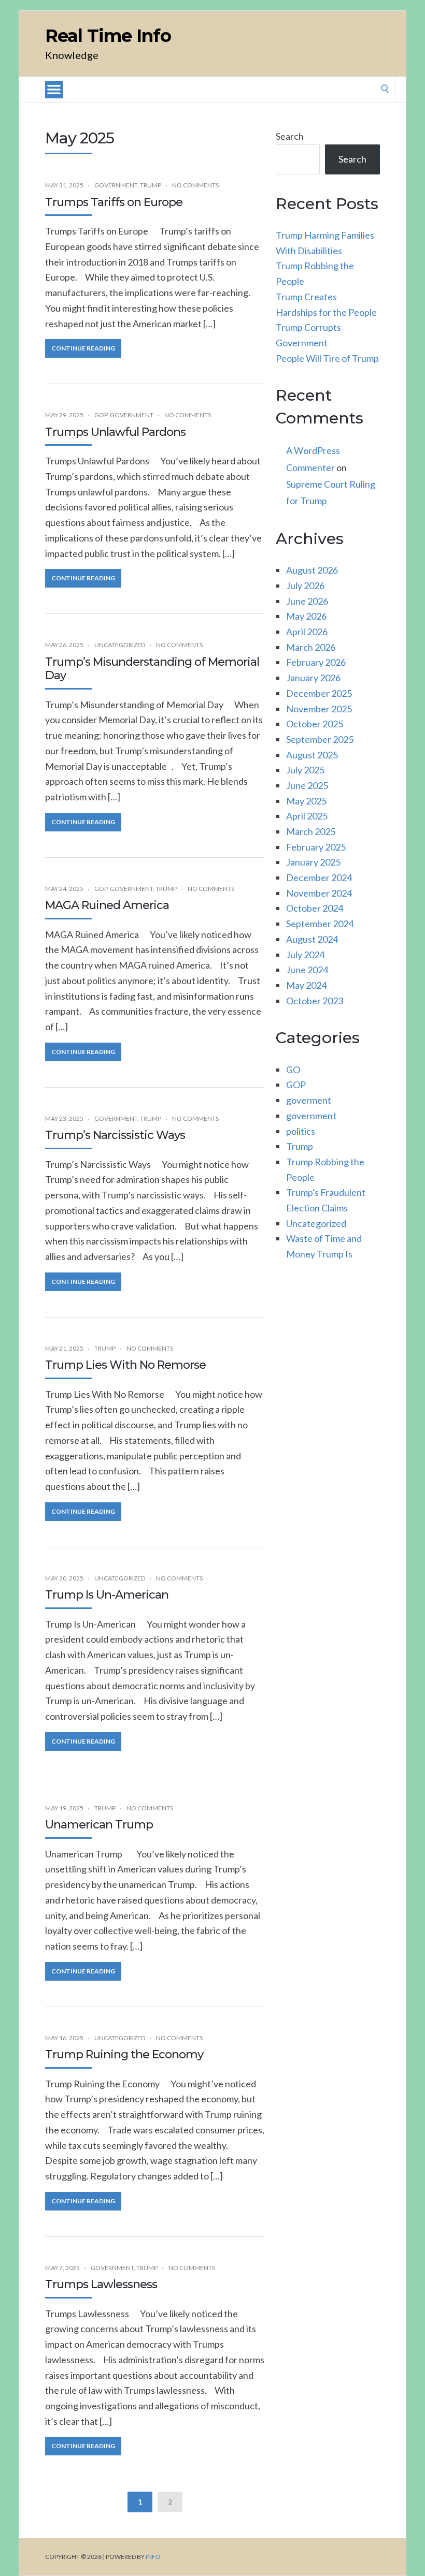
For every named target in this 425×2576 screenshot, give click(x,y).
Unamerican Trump (99, 1825)
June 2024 (307, 970)
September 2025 (320, 739)
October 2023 (315, 1001)
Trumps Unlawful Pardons (115, 432)
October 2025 (315, 724)
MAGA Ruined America (107, 905)
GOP (101, 415)
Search (290, 136)
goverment (309, 1100)
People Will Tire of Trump (327, 358)
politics (301, 1131)
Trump (151, 185)
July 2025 (305, 770)
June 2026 (307, 601)
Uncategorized (120, 645)
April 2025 (307, 816)
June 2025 (307, 785)
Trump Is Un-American (107, 1595)
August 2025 (312, 755)
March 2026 (311, 647)
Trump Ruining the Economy (124, 2054)
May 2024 (306, 985)
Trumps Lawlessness (101, 2284)
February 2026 (316, 662)
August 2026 (312, 570)
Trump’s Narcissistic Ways (115, 1135)
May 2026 (306, 616)
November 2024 (319, 893)
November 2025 (319, 709)
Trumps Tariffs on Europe (114, 202)
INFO (153, 2557)
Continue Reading (83, 348)
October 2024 (315, 908)
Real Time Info (108, 36)
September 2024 (320, 924)
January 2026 (313, 678)
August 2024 (312, 939)
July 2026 (305, 586)
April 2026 (307, 632)
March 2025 (311, 831)
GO (293, 1070)
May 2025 (306, 801)
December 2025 (319, 693)
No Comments (195, 185)
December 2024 (319, 877)
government (116, 185)
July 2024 (305, 955)
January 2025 (313, 862)
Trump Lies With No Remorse (125, 1365)
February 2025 (316, 847)
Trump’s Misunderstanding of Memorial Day (152, 669)
